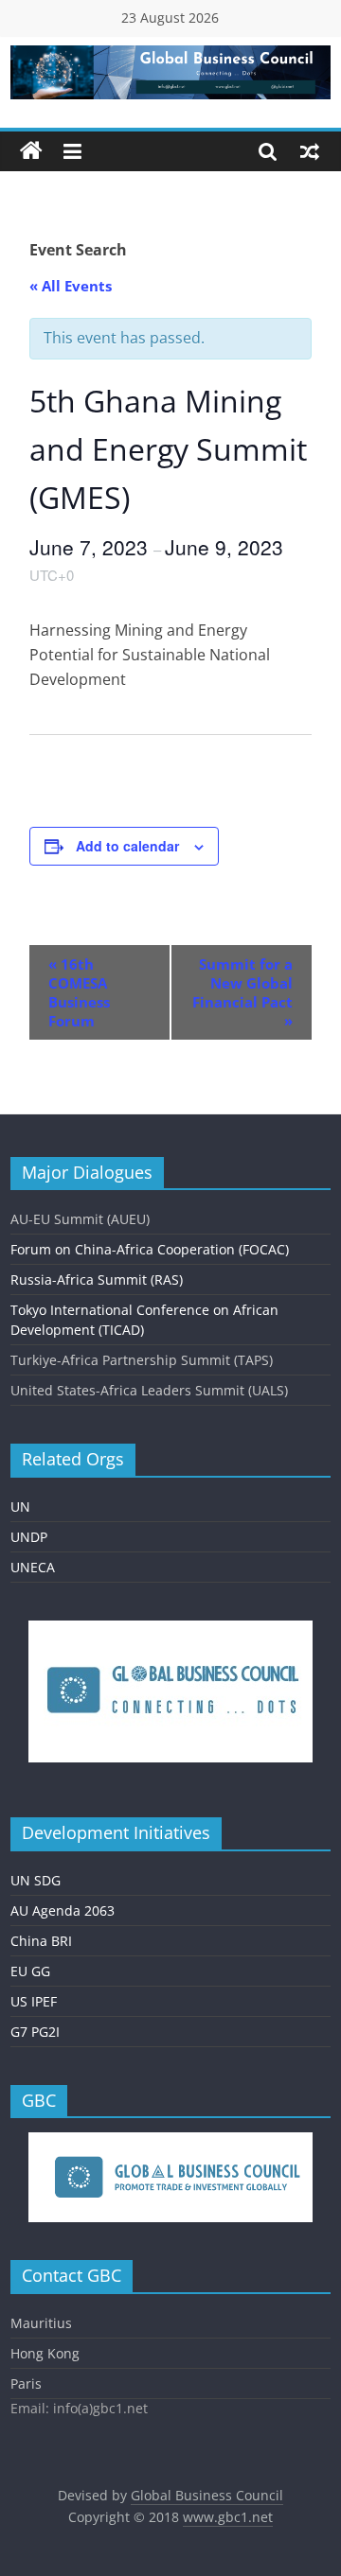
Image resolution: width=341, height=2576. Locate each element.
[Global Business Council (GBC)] (31, 151)
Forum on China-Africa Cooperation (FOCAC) (150, 1249)
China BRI (41, 1941)
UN (20, 1507)
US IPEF (34, 2001)
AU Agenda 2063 (63, 1910)
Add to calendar (127, 846)
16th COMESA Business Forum (79, 992)
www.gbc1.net (228, 2517)
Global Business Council (207, 2495)
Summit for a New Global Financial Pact (242, 992)
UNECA (33, 1567)
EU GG (30, 1971)
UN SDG (36, 1880)
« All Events (71, 286)
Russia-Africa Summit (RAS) (97, 1279)
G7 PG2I (35, 2032)
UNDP (29, 1537)
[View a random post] (310, 151)
